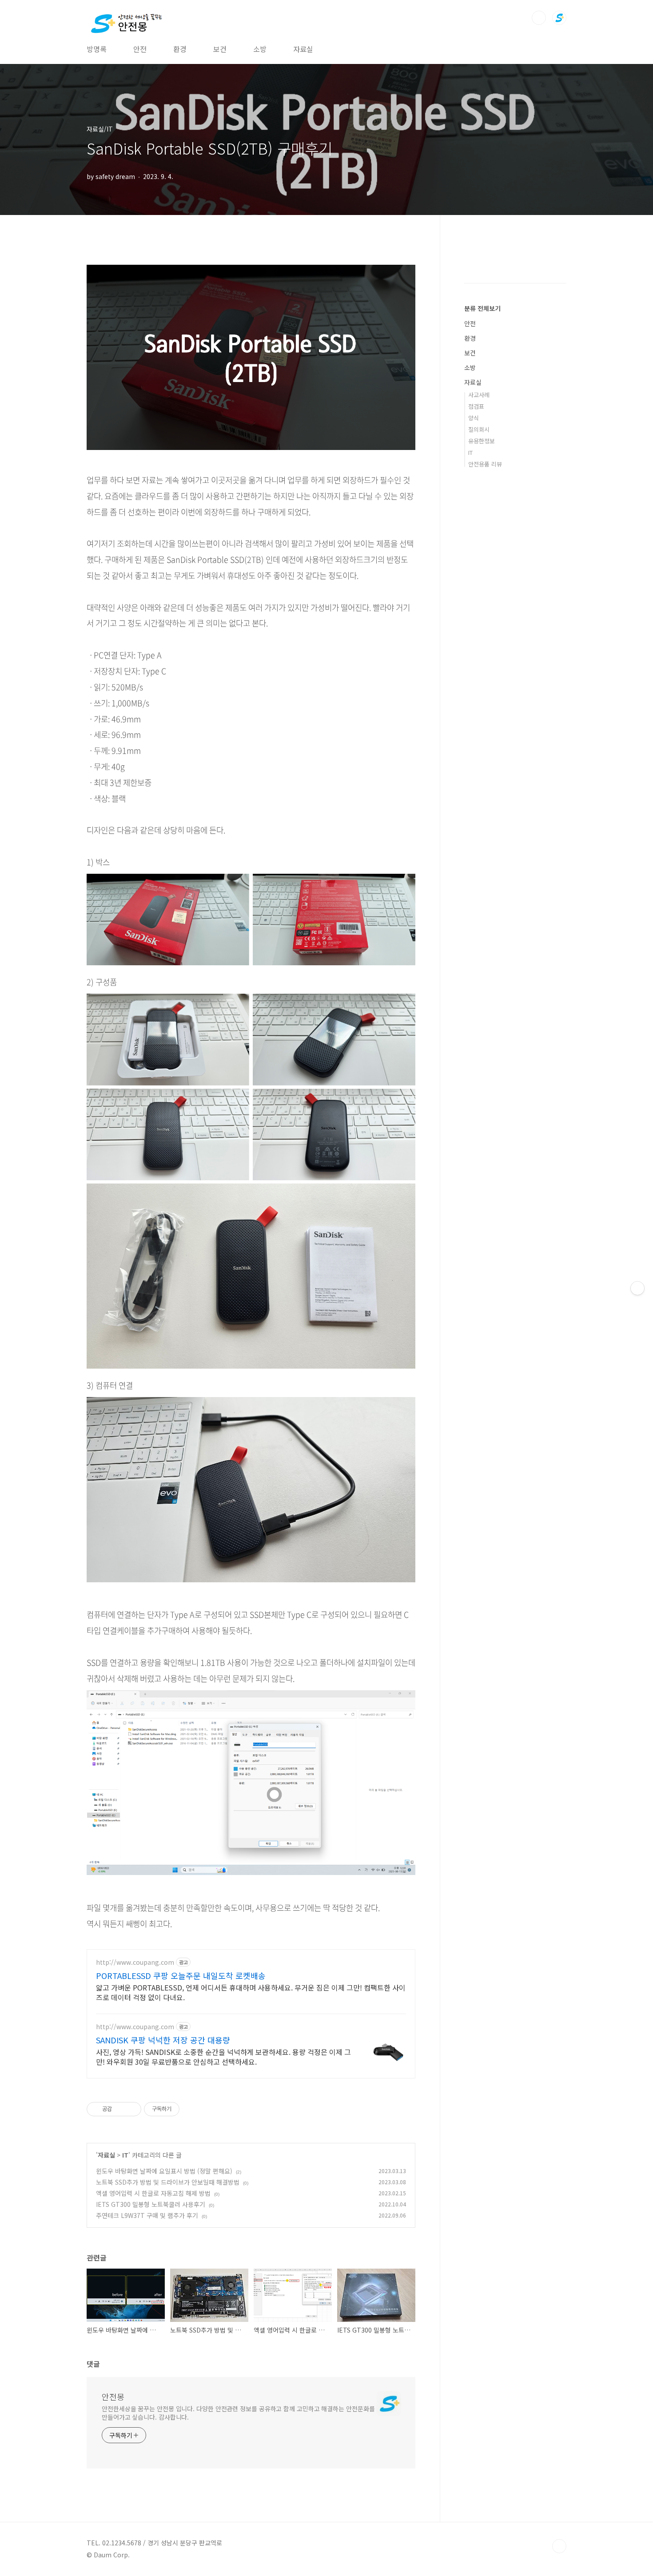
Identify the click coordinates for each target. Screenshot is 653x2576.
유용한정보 (482, 441)
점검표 (476, 406)
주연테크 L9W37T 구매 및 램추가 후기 (147, 2215)
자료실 (303, 49)
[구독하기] (637, 1288)
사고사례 (479, 395)
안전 (140, 49)
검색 (539, 18)
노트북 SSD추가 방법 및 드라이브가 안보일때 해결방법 (168, 2182)
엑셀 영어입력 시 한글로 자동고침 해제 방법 (153, 2193)
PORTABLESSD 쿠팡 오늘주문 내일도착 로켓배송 (181, 1975)
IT (125, 2155)
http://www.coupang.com (135, 1962)
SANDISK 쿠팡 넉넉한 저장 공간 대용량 (163, 2040)
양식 (474, 418)
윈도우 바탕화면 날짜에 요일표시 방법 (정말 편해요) (164, 2171)
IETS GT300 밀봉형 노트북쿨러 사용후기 (151, 2204)
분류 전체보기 (482, 308)
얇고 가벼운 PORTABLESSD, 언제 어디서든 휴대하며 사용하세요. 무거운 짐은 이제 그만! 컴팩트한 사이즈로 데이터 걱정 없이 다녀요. (251, 1992)
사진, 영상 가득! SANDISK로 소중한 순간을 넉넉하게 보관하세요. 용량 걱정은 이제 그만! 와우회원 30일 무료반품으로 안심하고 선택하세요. (223, 2056)
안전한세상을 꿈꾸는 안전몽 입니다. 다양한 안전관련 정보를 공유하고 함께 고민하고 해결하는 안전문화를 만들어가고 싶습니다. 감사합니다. (238, 2413)
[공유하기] (120, 2109)
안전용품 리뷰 (485, 464)
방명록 (97, 49)
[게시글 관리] (131, 2109)
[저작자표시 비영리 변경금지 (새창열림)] (191, 2109)
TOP (559, 2546)
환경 (180, 49)
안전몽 (113, 2397)
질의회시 (479, 429)
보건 (220, 49)
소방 (260, 49)
